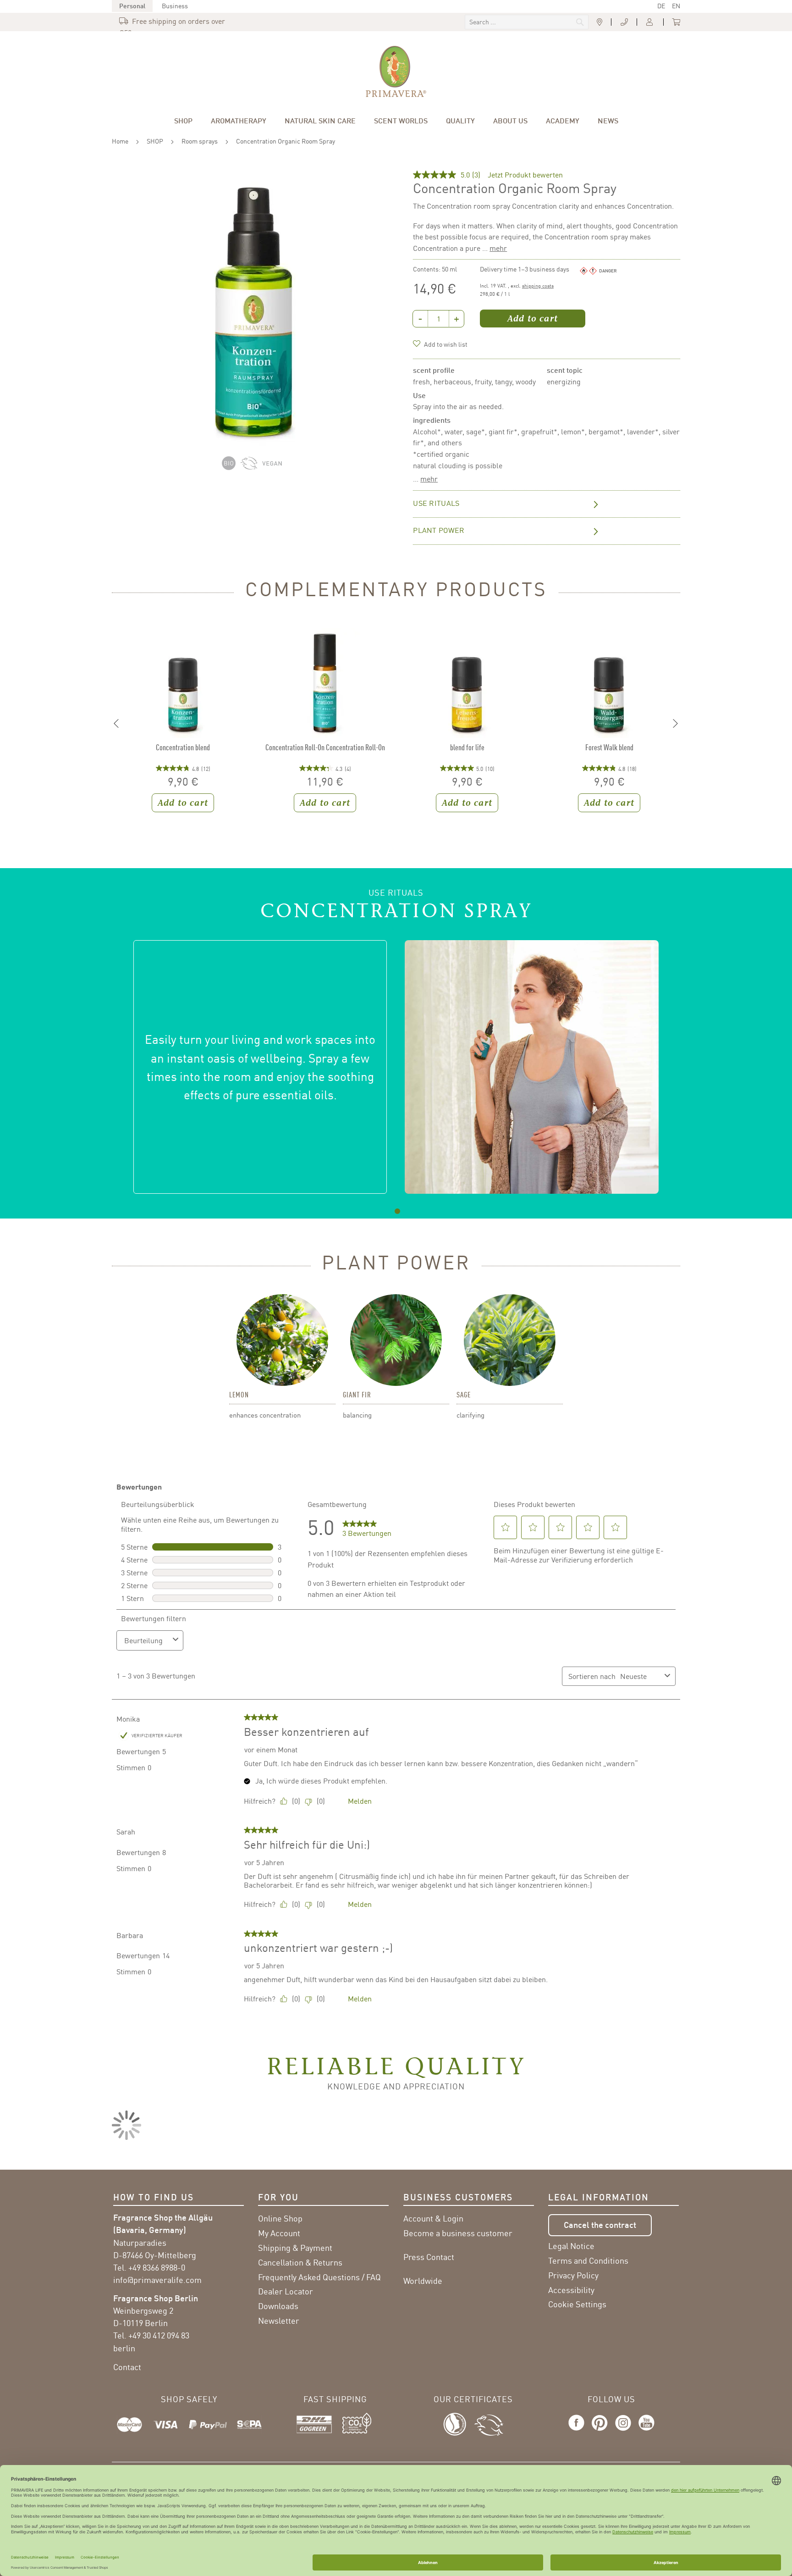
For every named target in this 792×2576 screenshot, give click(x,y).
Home (120, 141)
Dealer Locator (286, 2291)
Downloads (278, 2306)
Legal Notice (571, 2246)
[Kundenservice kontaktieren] (624, 22)
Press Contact (429, 2257)
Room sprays (200, 141)
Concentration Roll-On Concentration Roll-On (325, 747)
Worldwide (423, 2281)
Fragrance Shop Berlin (156, 2298)
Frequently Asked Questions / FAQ (319, 2277)
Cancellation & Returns (300, 2262)
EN (676, 6)
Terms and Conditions (588, 2260)
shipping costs (538, 286)
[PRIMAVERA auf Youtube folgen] (645, 2431)
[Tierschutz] (489, 2423)
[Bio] (231, 467)
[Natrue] (459, 2423)
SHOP (155, 141)
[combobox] (527, 22)
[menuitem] (183, 121)
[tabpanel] (396, 1067)
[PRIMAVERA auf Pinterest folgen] (600, 2431)
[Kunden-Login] (650, 22)
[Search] (518, 23)
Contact (127, 2367)
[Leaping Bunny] (251, 467)
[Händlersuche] (599, 22)
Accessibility (571, 2290)
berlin (124, 2348)
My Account (279, 2233)
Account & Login (433, 2218)
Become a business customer (458, 2233)
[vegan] (274, 467)
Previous (116, 724)
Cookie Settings (577, 2304)
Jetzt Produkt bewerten (525, 175)
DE (661, 6)
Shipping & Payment (295, 2248)
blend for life (467, 747)
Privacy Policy (573, 2275)
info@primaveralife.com (157, 2280)
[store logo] (396, 72)
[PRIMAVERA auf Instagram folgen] (623, 2431)
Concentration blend (183, 747)
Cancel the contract (600, 2225)
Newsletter (279, 2321)
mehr (498, 248)
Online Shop (280, 2218)
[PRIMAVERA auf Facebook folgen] (578, 2431)
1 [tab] (398, 1211)
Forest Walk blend (609, 747)
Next (676, 724)
